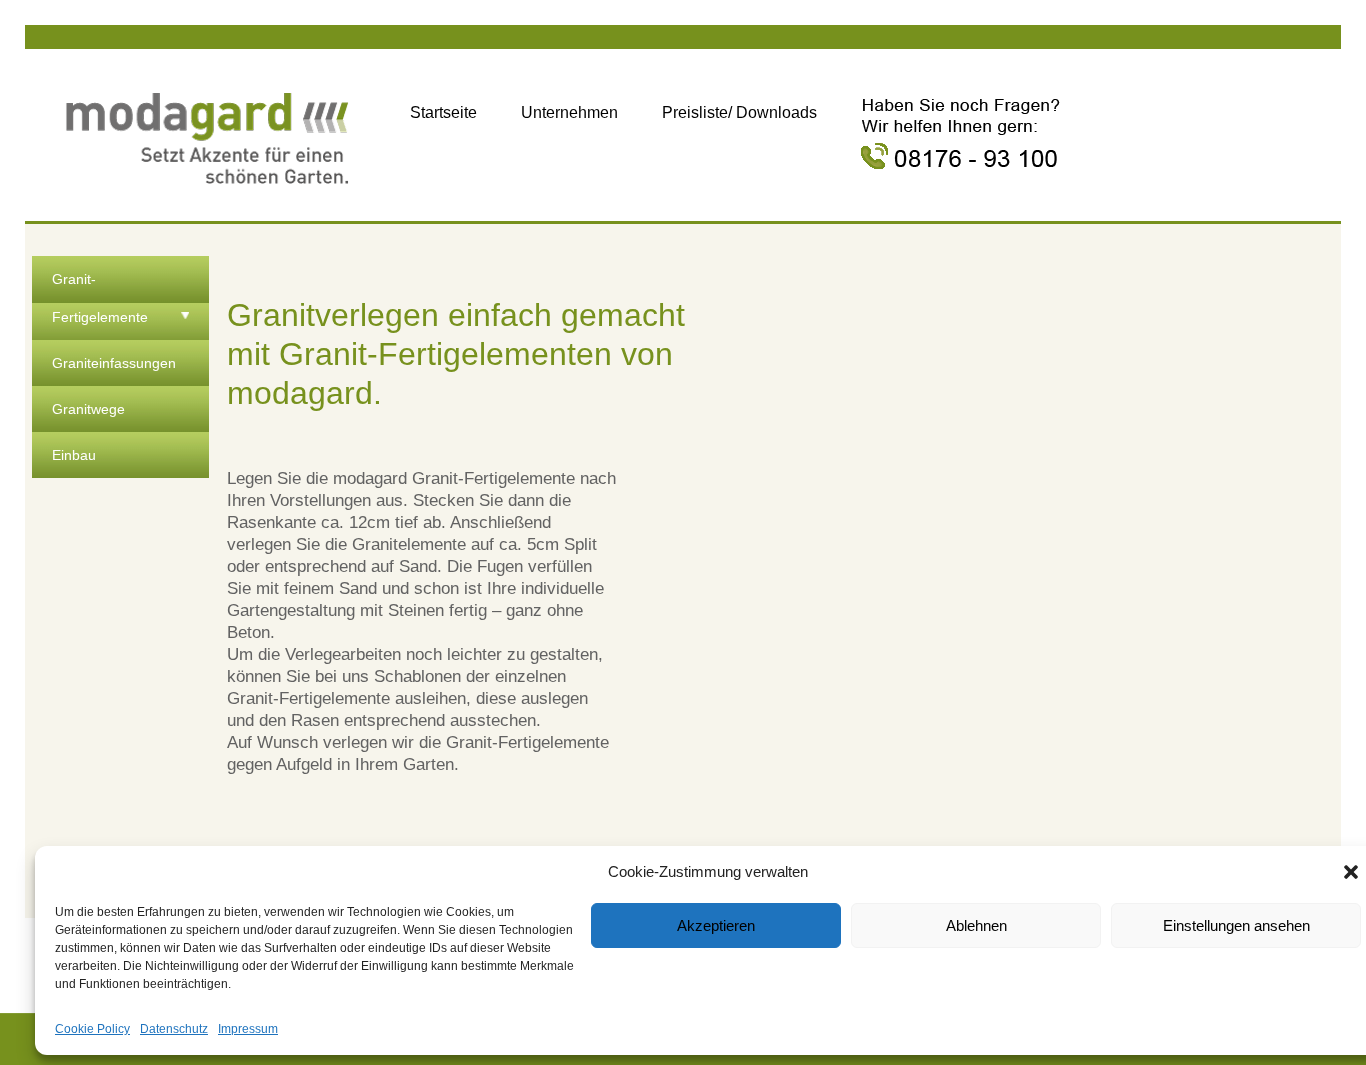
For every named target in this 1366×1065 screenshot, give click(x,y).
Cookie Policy (92, 1029)
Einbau (74, 455)
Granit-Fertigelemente (100, 298)
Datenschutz (174, 1029)
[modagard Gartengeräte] (208, 134)
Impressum (248, 1029)
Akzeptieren (716, 925)
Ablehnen (976, 925)
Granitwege (88, 409)
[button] (1351, 872)
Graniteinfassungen (114, 363)
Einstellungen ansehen (1236, 925)
